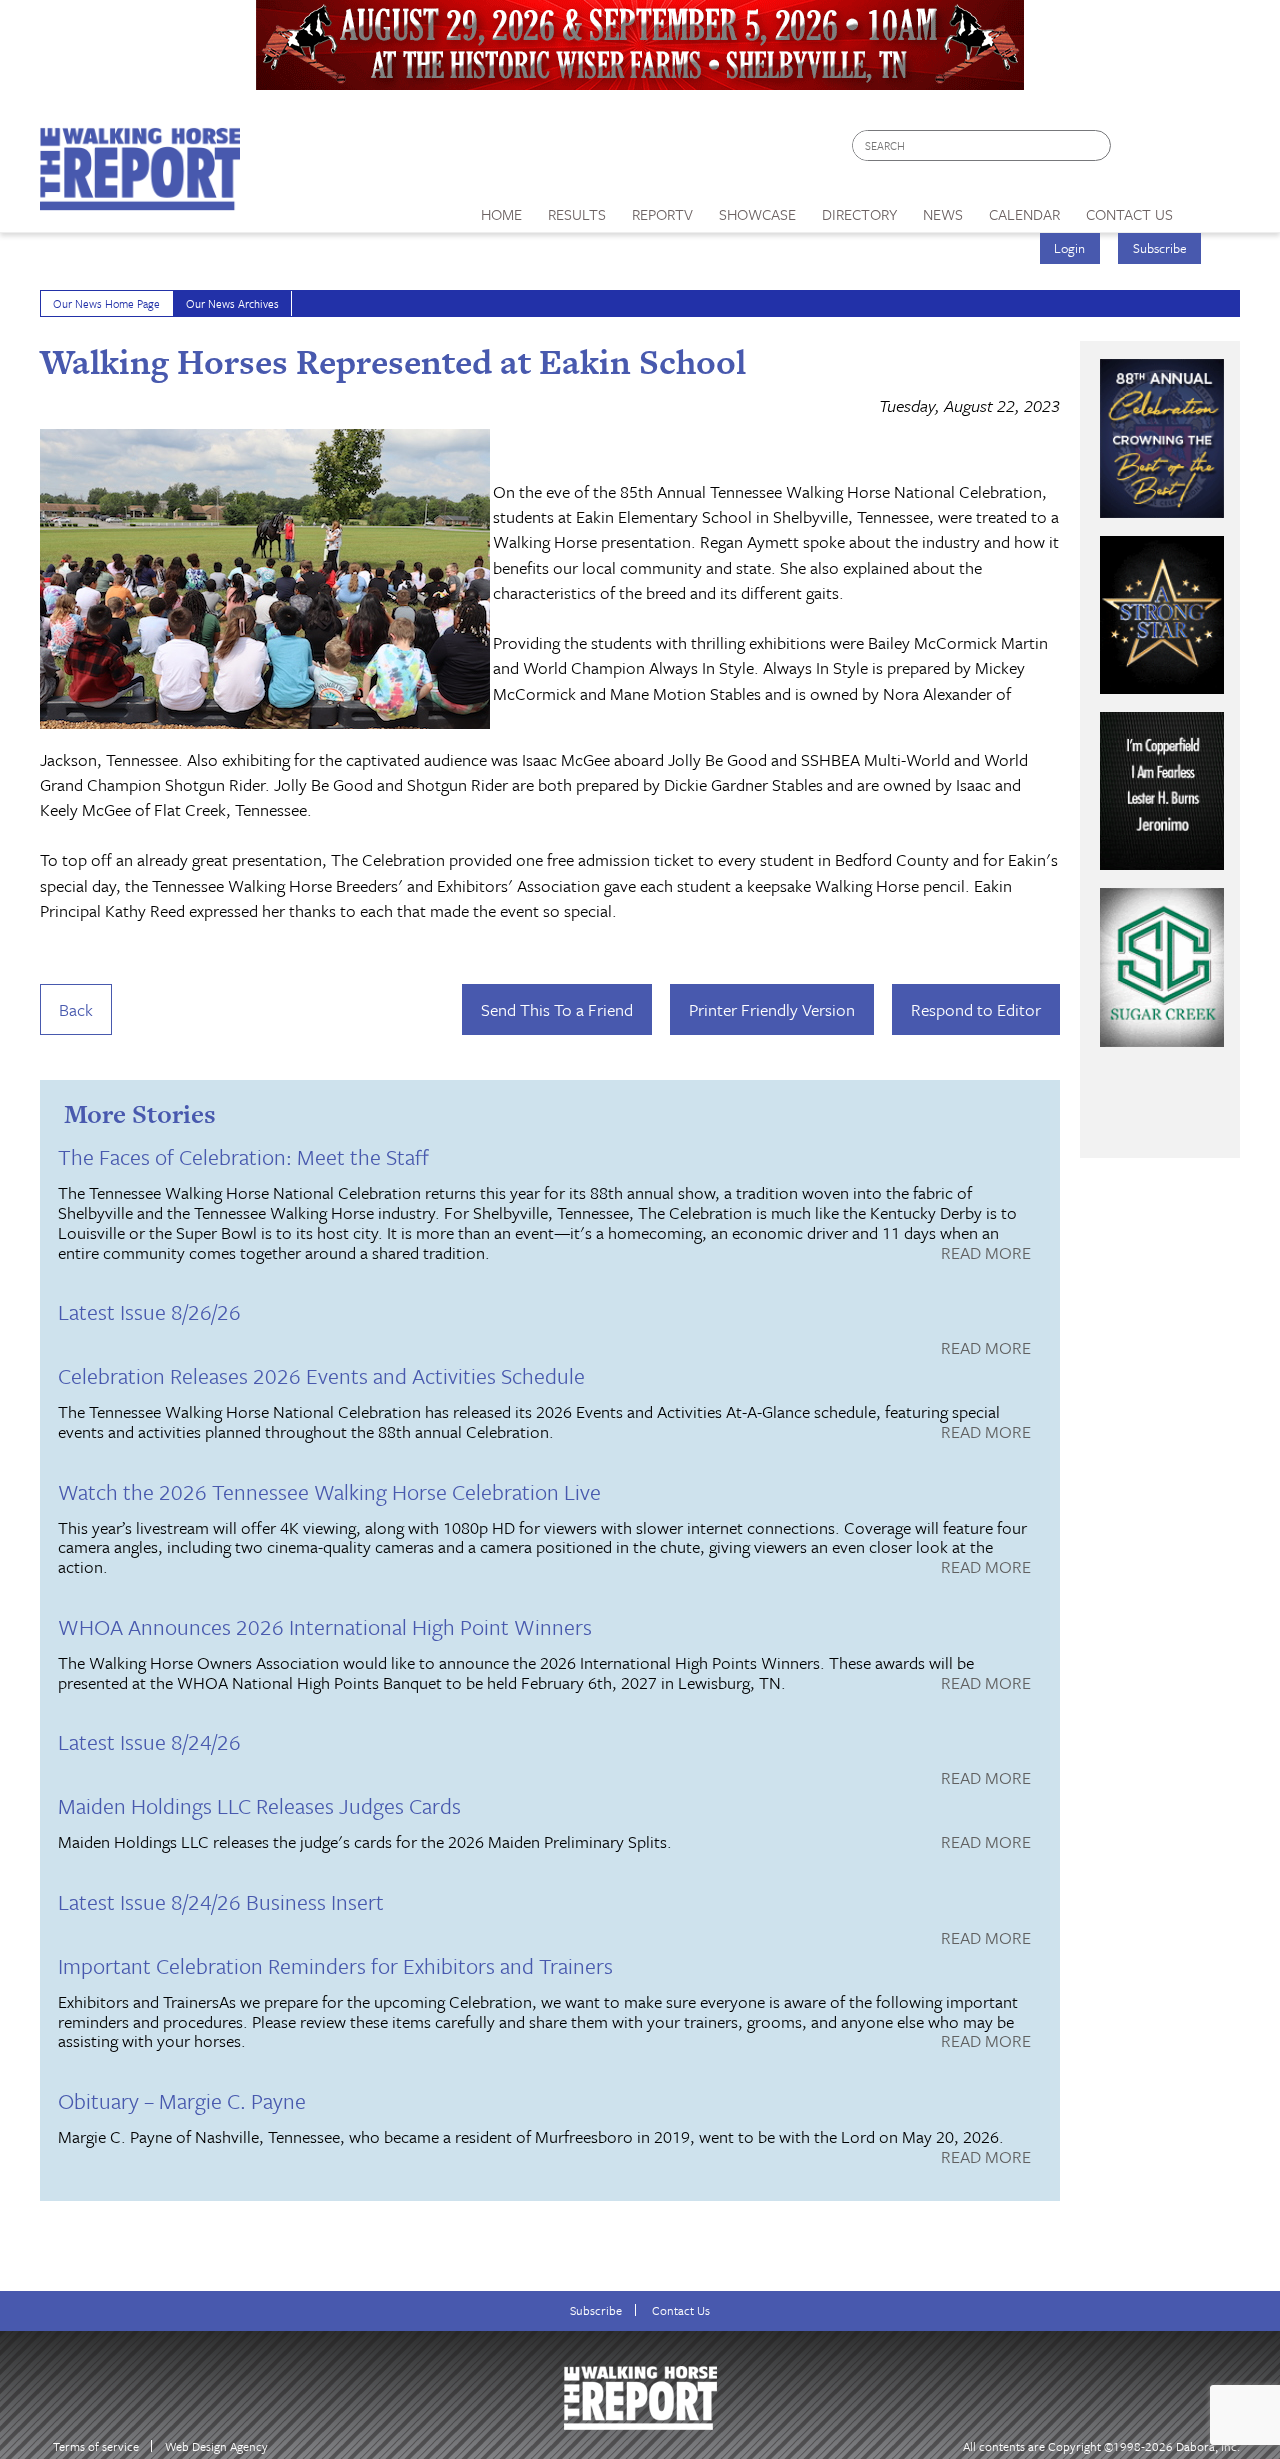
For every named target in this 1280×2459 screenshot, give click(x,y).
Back (76, 1009)
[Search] (1097, 145)
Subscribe (1160, 248)
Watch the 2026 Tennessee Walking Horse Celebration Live (329, 1491)
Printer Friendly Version (772, 1009)
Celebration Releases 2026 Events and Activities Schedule (321, 1375)
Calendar (1024, 214)
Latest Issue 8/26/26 (149, 1311)
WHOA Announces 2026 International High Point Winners (325, 1626)
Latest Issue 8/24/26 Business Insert (221, 1901)
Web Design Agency (216, 2446)
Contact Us (681, 2310)
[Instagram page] (1212, 150)
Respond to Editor (976, 1009)
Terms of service (96, 2446)
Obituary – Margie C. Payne (182, 2100)
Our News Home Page (106, 303)
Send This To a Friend (557, 1009)
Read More (986, 1254)
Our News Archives (232, 303)
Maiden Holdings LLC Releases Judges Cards (259, 1805)
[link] (501, 209)
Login (1069, 248)
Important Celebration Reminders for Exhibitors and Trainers (335, 1965)
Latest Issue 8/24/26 (149, 1741)
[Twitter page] (1174, 150)
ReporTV (662, 214)
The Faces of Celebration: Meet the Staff (243, 1156)
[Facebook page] (1136, 150)
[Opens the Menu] (1213, 207)
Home (501, 214)
